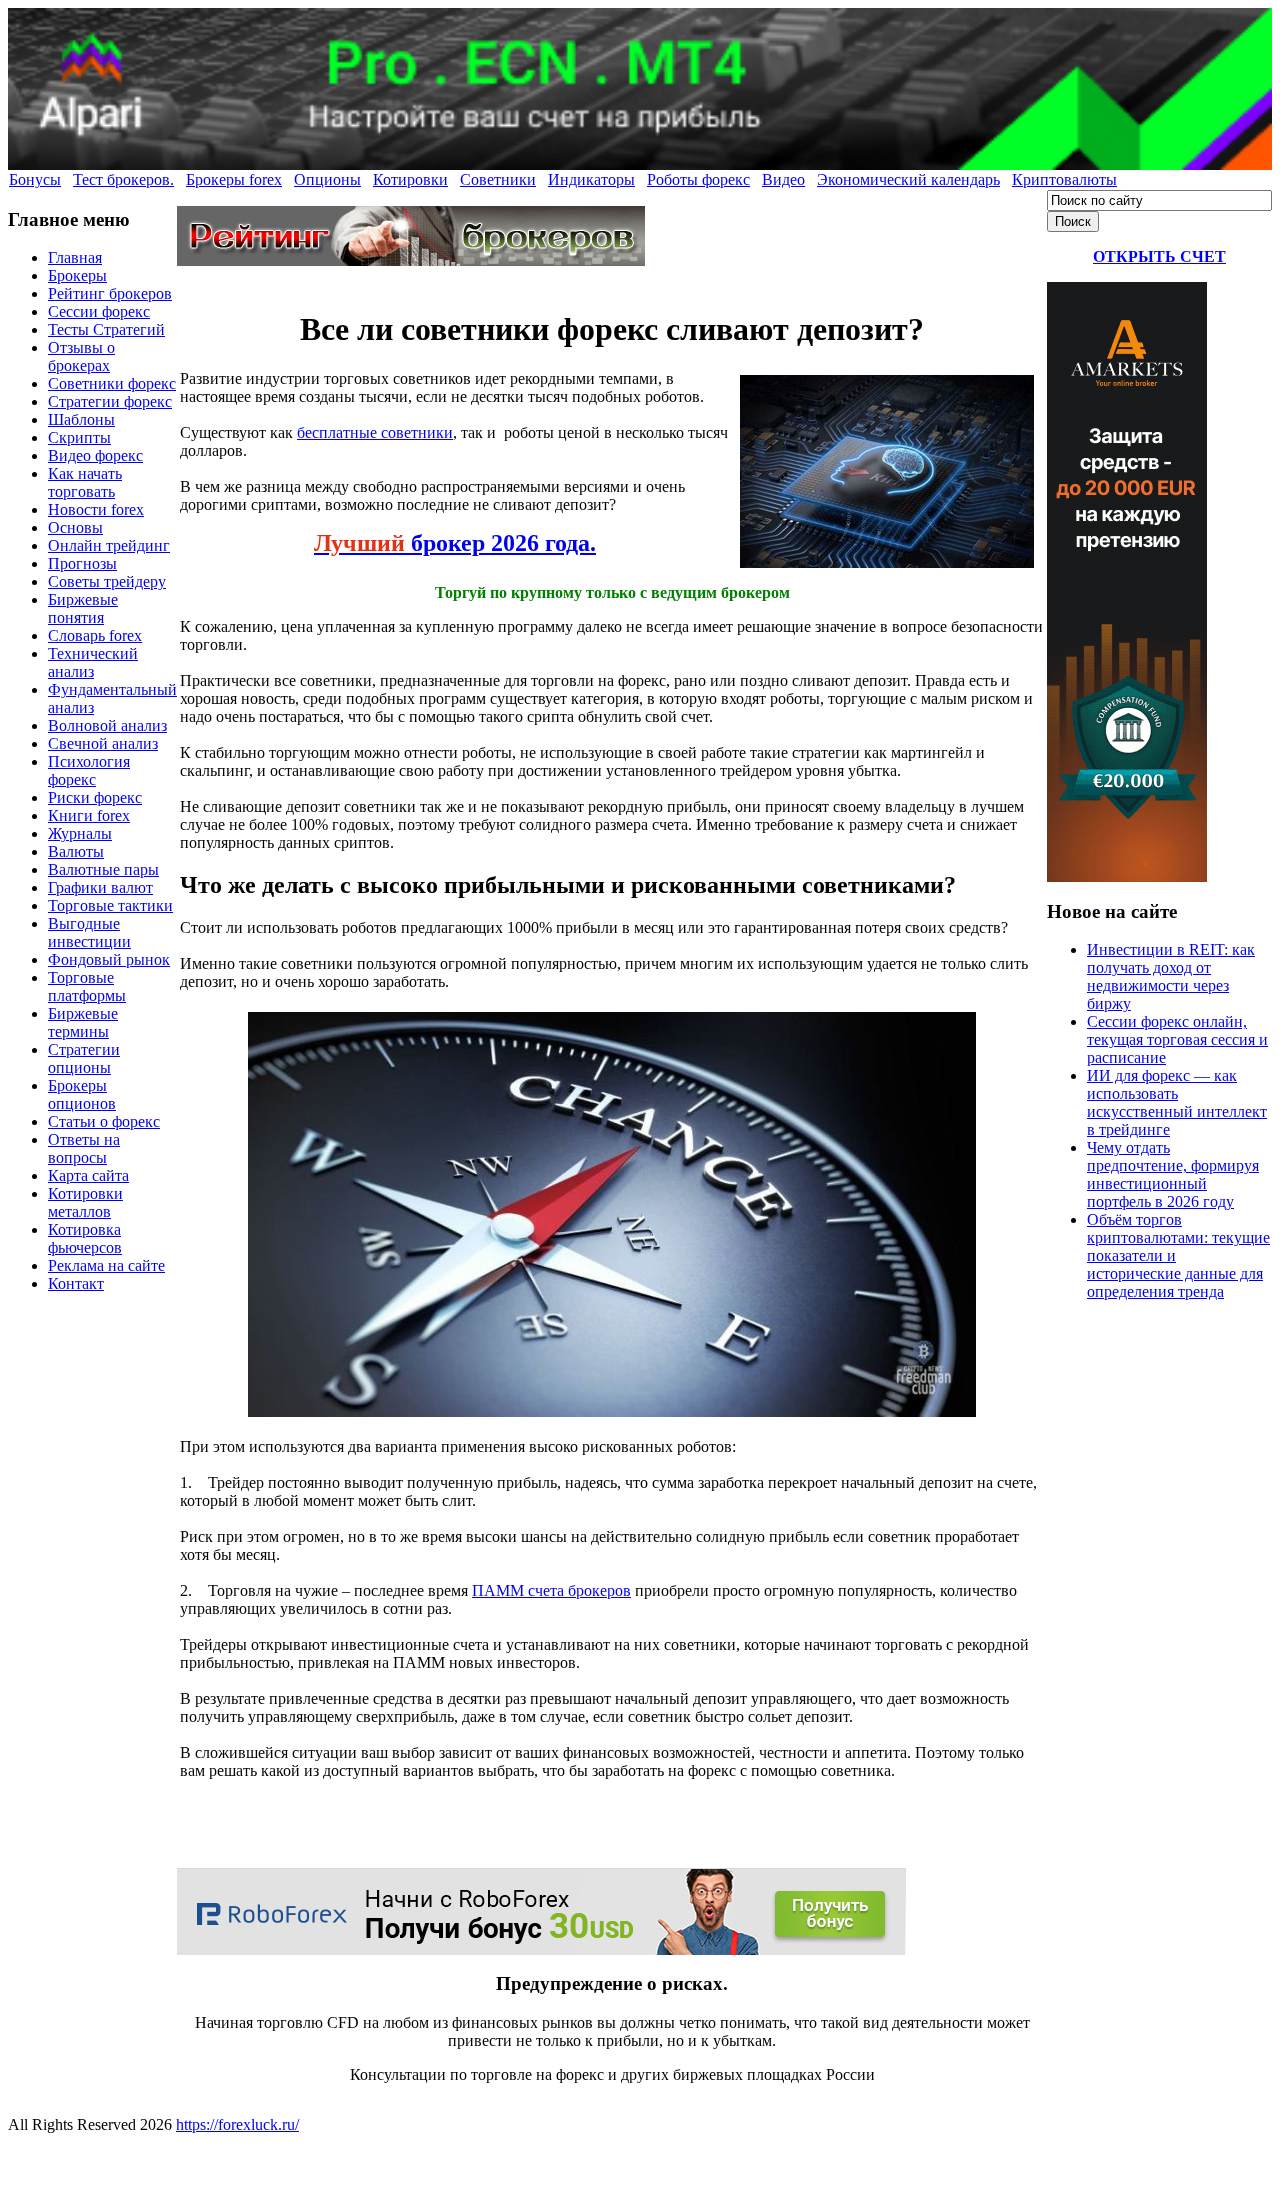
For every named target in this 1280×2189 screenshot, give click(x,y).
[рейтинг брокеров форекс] (411, 260)
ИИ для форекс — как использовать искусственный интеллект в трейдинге (1177, 1102)
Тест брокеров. (123, 179)
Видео (783, 179)
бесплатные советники (375, 432)
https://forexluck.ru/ (237, 2124)
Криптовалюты (1064, 179)
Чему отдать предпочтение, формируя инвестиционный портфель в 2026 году (1173, 1174)
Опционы (327, 179)
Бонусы (35, 179)
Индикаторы (591, 179)
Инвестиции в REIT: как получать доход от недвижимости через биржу (1171, 976)
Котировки (410, 179)
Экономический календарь (908, 179)
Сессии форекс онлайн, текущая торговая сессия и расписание (1177, 1039)
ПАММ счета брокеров (551, 1590)
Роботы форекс (698, 179)
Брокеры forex (234, 179)
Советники (498, 179)
